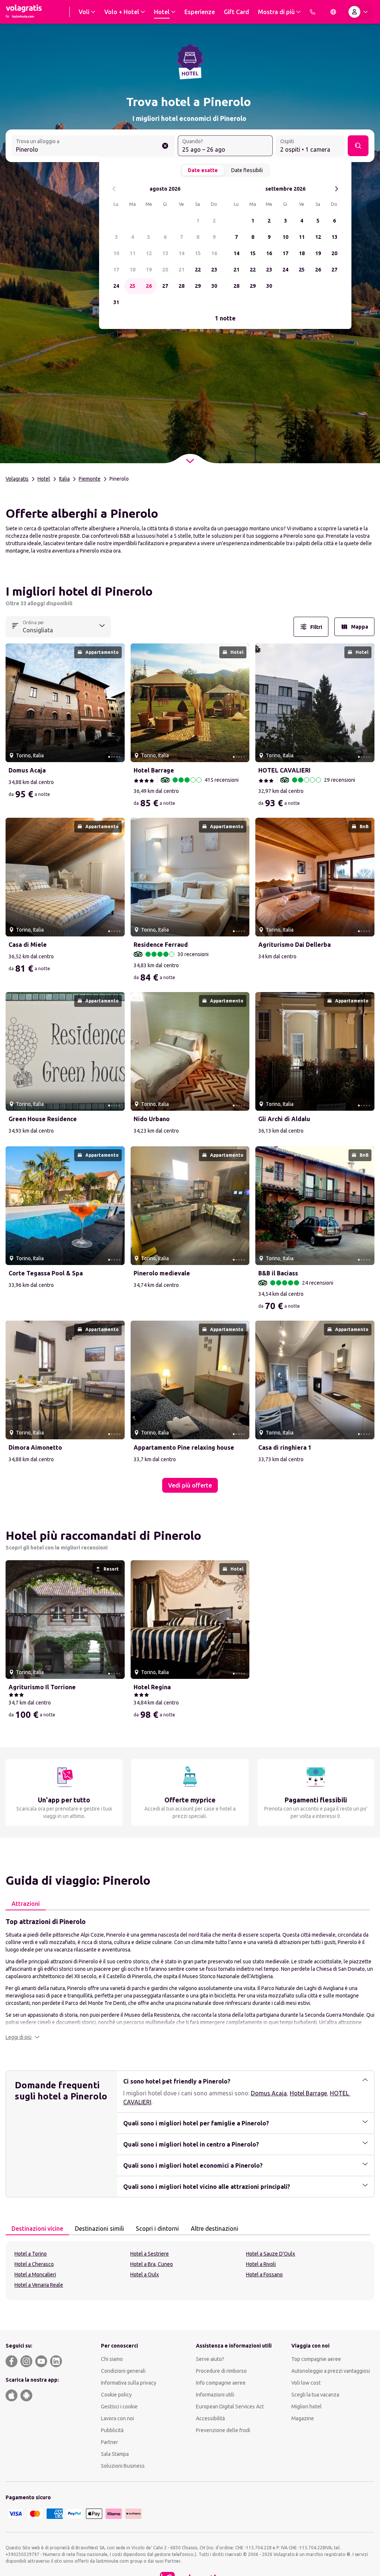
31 (116, 302)
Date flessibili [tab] (247, 170)
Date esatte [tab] (203, 170)
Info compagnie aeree (221, 2383)
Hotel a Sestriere (150, 2254)
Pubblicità (112, 2430)
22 (198, 270)
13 (165, 253)
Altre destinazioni (214, 2229)
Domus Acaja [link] (27, 770)
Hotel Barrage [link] (154, 770)
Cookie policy (116, 2395)
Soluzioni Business (123, 2466)
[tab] (26, 1904)
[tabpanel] (190, 1979)
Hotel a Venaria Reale (39, 2285)
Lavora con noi (117, 2418)
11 (132, 253)
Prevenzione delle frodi (223, 2430)
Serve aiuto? (210, 2359)
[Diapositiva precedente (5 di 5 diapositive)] (14, 703)
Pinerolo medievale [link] (162, 1273)
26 (149, 286)
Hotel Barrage (308, 2093)
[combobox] (93, 146)
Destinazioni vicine (37, 2229)
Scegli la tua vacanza (315, 2395)
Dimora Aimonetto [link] (35, 1447)
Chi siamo (112, 2359)
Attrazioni (26, 1904)
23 (214, 270)
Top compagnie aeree (316, 2359)
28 (181, 286)
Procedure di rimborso (221, 2371)
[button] (23, 2037)
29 (198, 286)
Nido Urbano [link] (152, 1119)
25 (132, 286)
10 (116, 253)
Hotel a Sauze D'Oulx (271, 2254)
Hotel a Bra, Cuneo (152, 2264)
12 (149, 253)
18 (132, 270)
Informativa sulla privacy (129, 2383)
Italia (64, 479)
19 (149, 270)
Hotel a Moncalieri (35, 2274)
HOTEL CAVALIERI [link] (284, 770)
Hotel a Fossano (264, 2274)
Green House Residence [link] (43, 1119)
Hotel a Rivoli (261, 2264)
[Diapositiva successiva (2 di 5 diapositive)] (116, 703)
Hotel (44, 479)
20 (165, 270)
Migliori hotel (307, 2407)
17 (116, 270)
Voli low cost (306, 2383)
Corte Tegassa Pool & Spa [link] (46, 1273)
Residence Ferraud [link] (161, 945)
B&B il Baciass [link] (278, 1273)
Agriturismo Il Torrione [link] (42, 1687)
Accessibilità (210, 2418)
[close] (14, 594)
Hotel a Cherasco (34, 2264)
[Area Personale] (360, 12)
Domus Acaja (269, 2093)
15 (198, 253)
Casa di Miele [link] (28, 945)
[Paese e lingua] (333, 12)
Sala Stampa (115, 2454)
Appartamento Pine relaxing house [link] (184, 1447)
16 (214, 253)
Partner (109, 2442)
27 (165, 286)
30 (214, 286)
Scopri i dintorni (157, 2229)
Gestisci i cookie (119, 2407)
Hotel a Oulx (145, 2274)
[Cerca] (358, 146)
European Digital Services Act (230, 2407)
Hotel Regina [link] (152, 1687)
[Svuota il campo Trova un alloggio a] (165, 146)
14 (181, 253)
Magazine (303, 2418)
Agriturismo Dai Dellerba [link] (294, 945)
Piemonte (90, 479)
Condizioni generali (123, 2371)
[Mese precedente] (114, 189)
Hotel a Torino (31, 2254)
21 (181, 270)
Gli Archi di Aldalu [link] (284, 1119)
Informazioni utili (215, 2395)
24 (116, 286)
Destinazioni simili (99, 2229)
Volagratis (17, 479)
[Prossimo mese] (336, 189)
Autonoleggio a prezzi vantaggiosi (331, 2371)
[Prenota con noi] (312, 12)
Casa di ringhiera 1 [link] (285, 1447)
